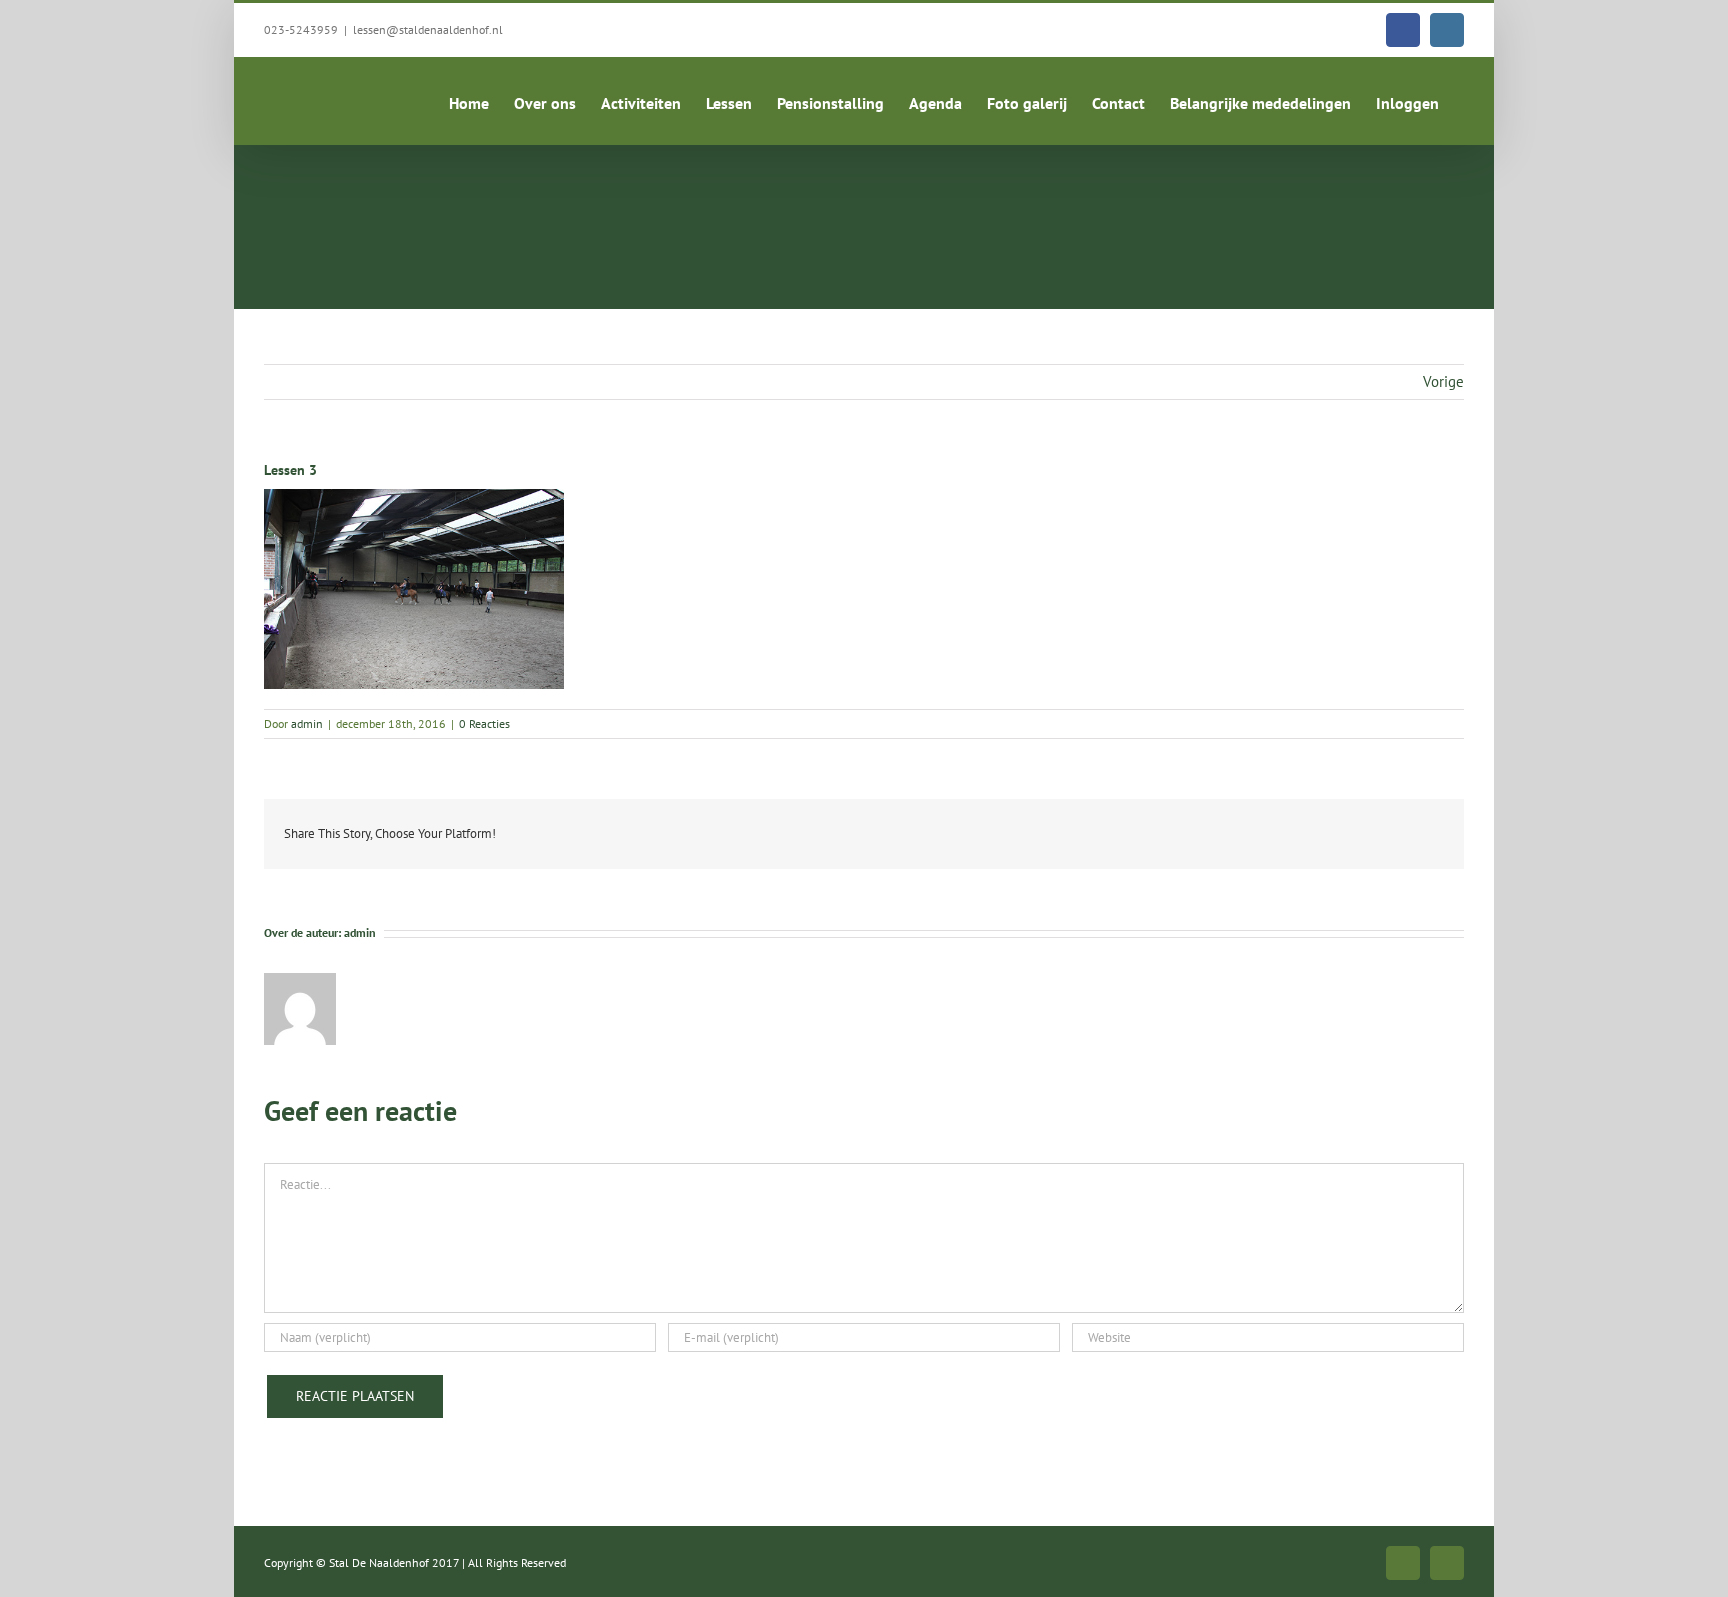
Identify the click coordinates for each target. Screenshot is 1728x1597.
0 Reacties (484, 723)
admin (307, 723)
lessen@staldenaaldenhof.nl (428, 29)
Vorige (1443, 381)
